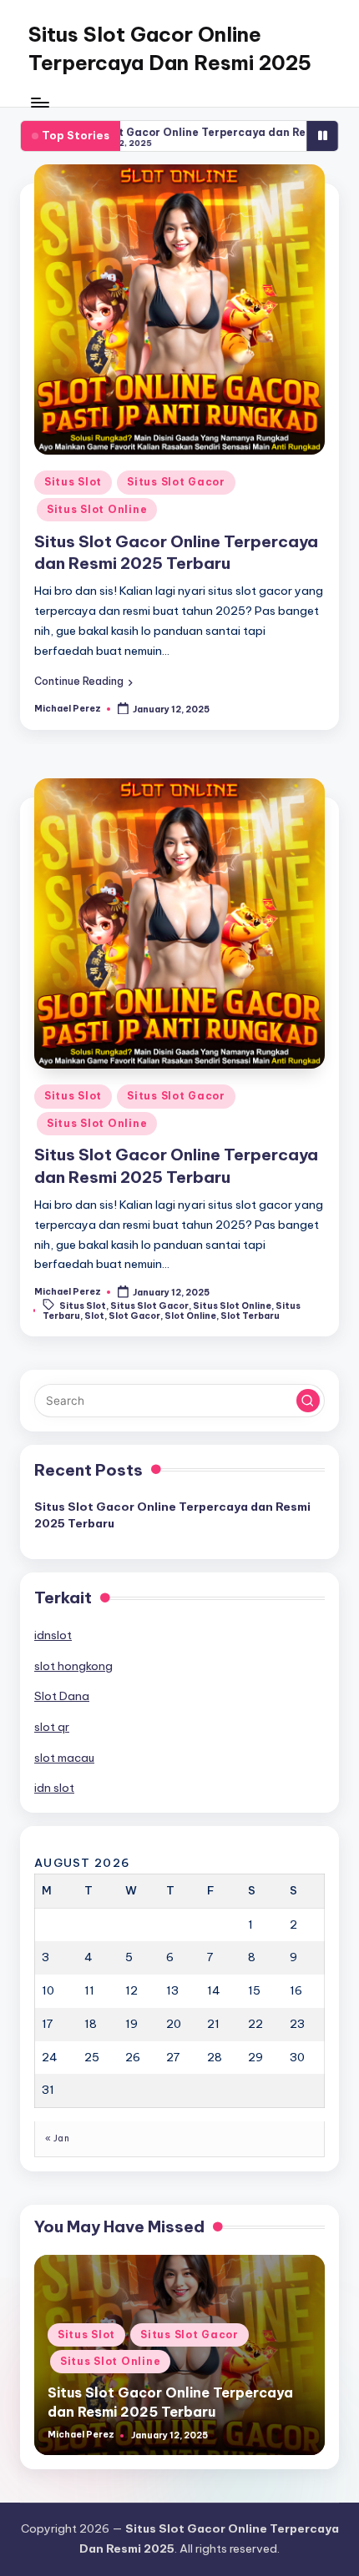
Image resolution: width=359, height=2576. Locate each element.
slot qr (52, 1727)
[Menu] (39, 102)
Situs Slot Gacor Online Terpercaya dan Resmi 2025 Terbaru (172, 1515)
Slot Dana (62, 1696)
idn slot (54, 1788)
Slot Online (190, 1316)
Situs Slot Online (97, 509)
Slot (94, 1316)
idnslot (53, 1635)
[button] (83, 682)
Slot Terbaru (250, 1316)
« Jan (57, 2138)
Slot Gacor (134, 1316)
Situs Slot (73, 482)
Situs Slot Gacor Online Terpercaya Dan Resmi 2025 (170, 48)
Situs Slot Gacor (176, 482)
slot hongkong (73, 1666)
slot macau (64, 1758)
